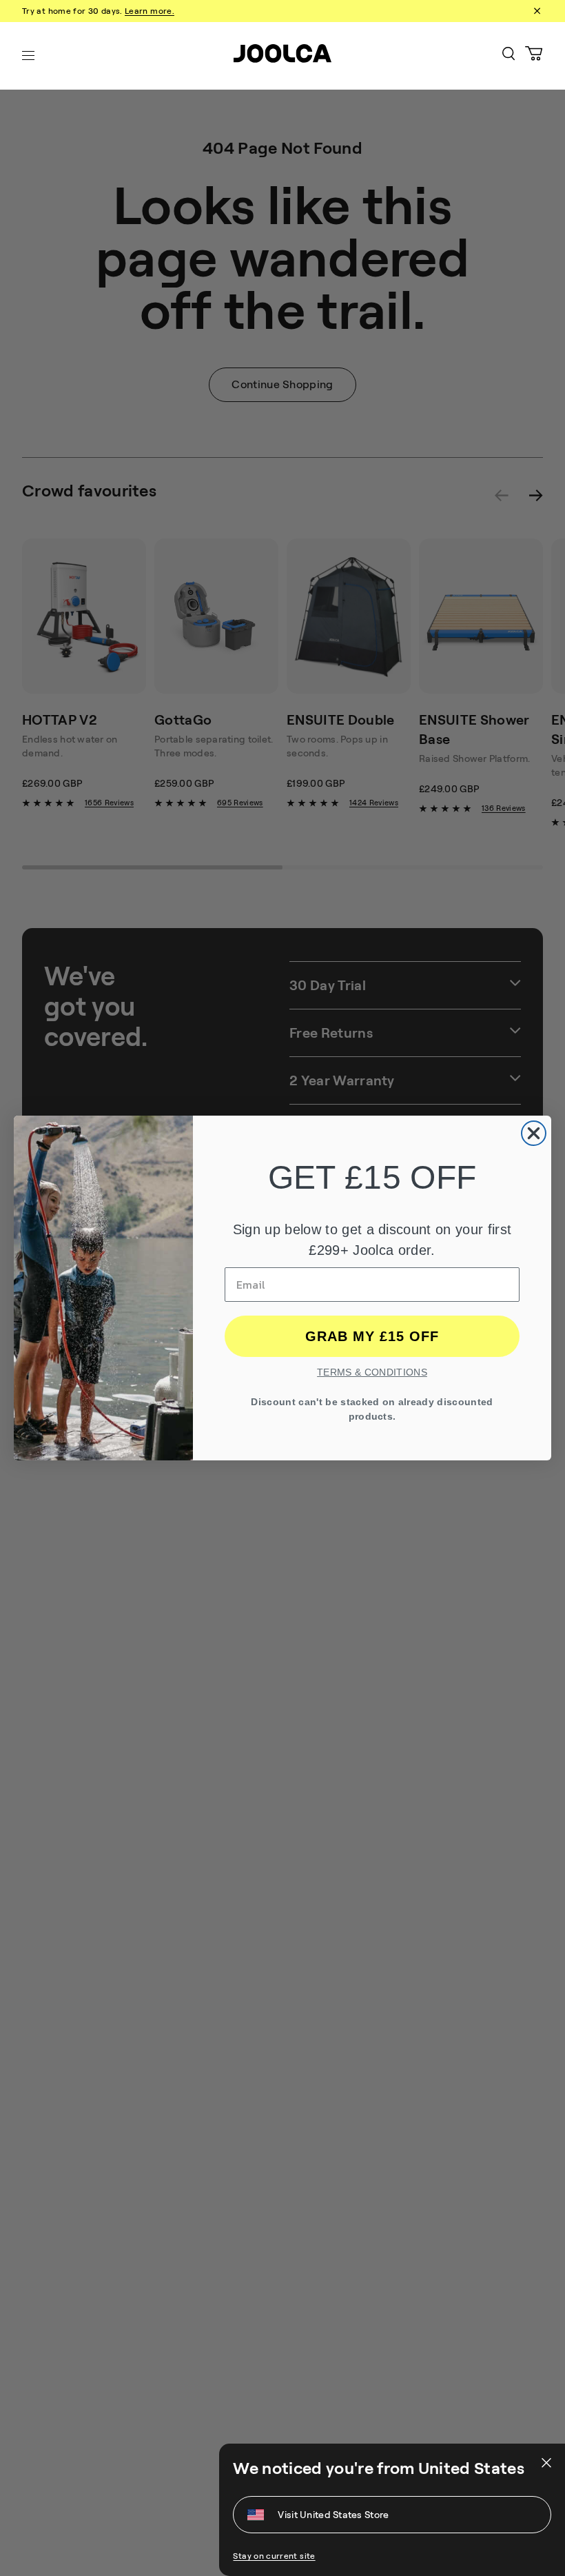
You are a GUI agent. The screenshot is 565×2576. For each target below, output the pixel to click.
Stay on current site (274, 2556)
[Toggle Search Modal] (508, 56)
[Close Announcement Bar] (536, 11)
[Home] (282, 56)
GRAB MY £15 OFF (372, 1336)
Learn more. (150, 11)
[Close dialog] (534, 1133)
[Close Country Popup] (545, 2463)
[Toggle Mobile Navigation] (28, 56)
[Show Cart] (534, 56)
